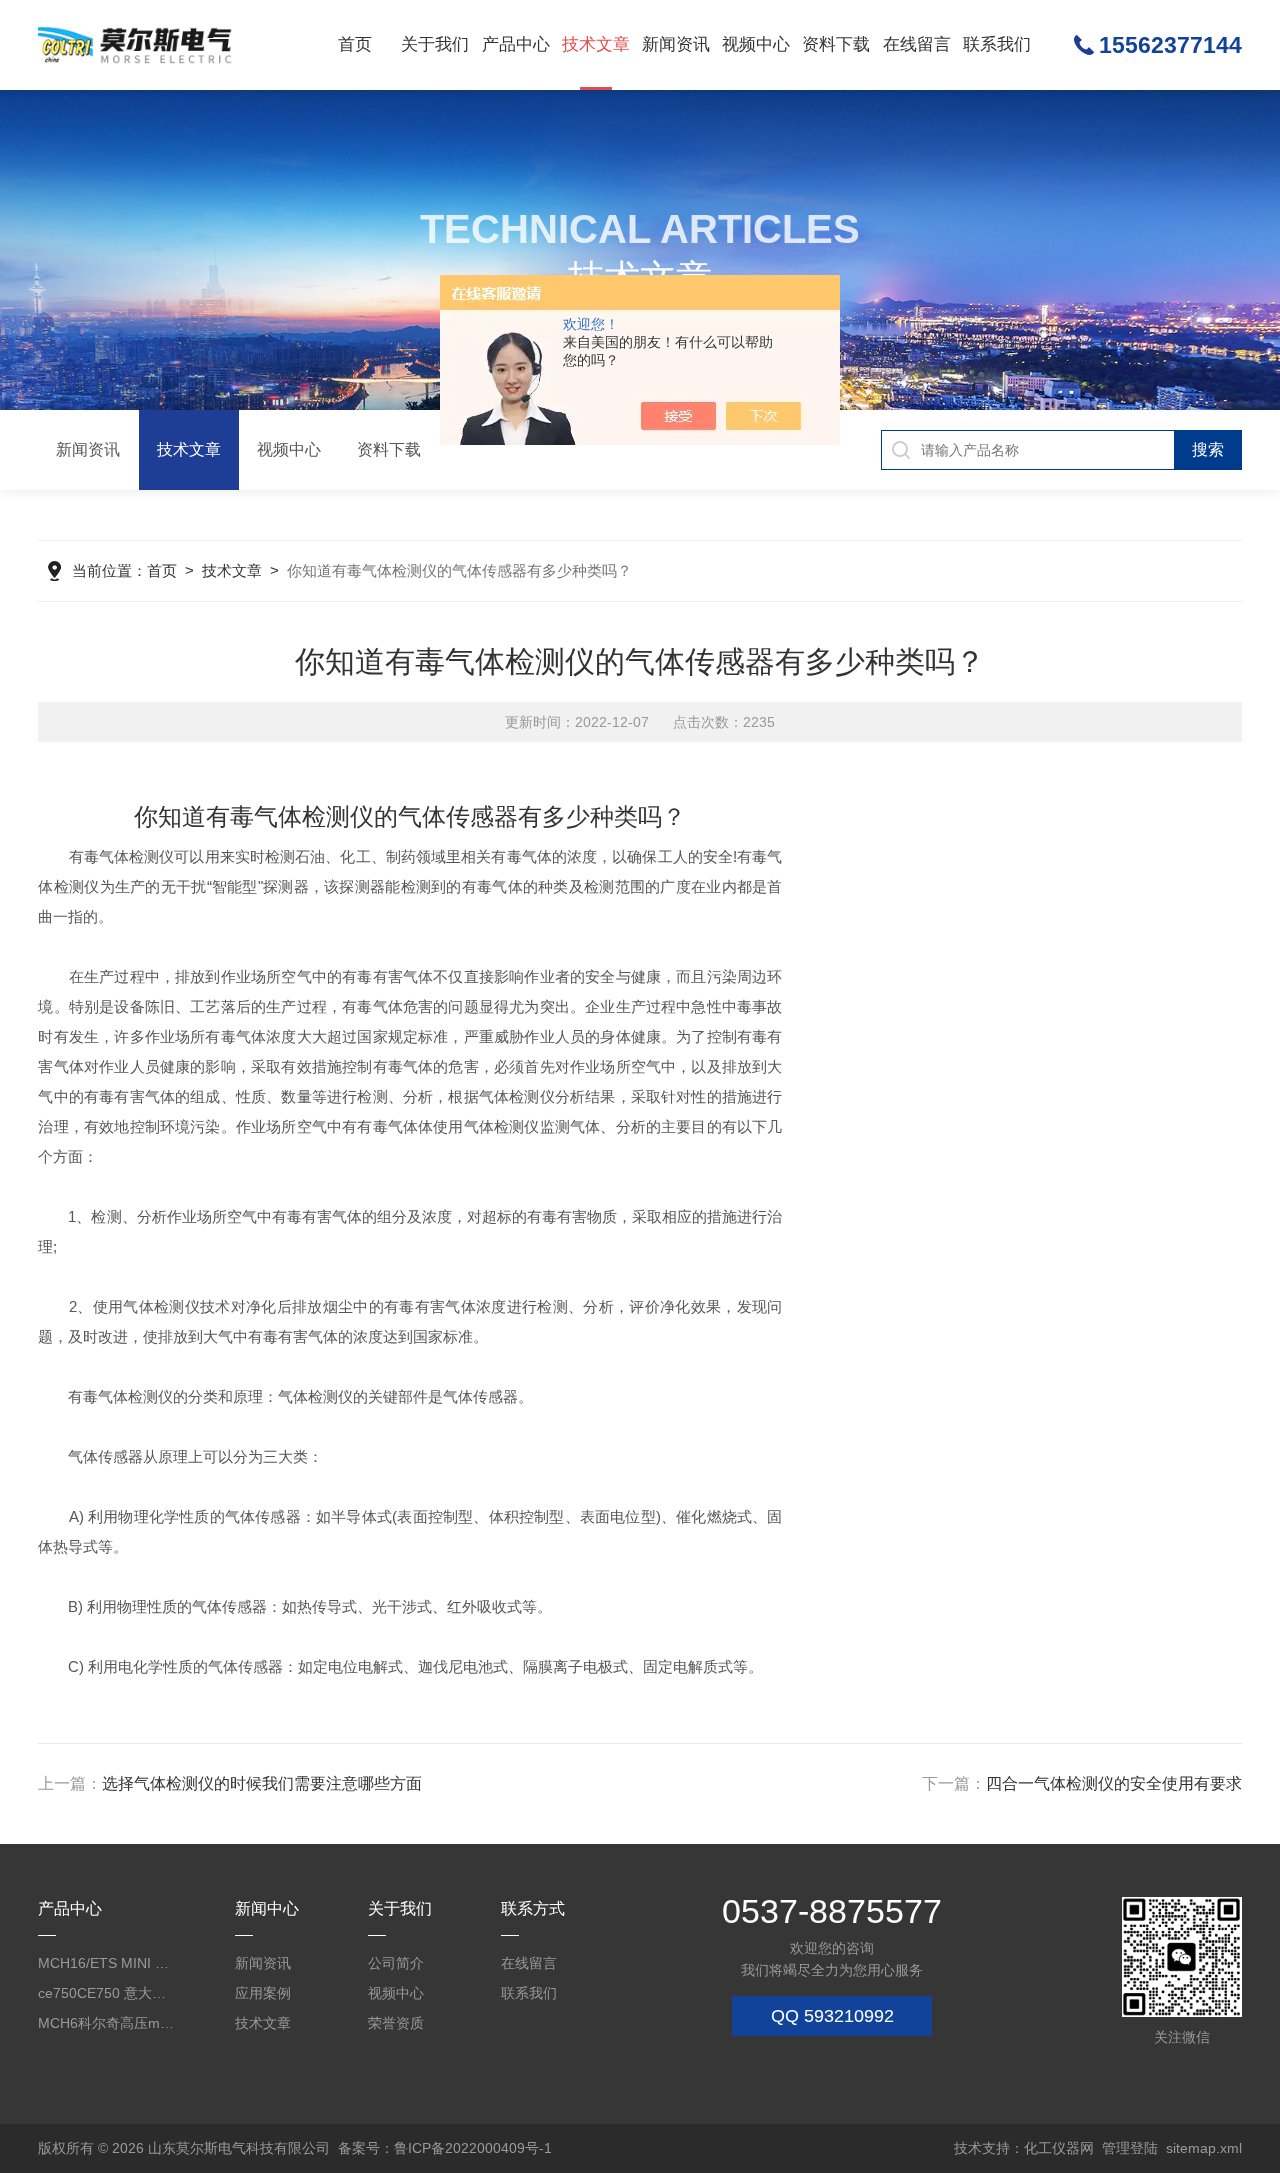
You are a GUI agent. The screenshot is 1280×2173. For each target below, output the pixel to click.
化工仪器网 (1059, 2148)
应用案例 (263, 1993)
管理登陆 (1130, 2148)
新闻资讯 (676, 44)
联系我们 (997, 44)
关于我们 (435, 44)
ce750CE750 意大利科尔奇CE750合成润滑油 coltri (107, 1993)
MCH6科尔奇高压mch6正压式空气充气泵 (107, 2023)
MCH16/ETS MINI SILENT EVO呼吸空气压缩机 (107, 1963)
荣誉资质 (396, 2023)
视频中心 (756, 44)
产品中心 (516, 44)
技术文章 (596, 44)
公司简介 (396, 1963)
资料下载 (836, 44)
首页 (355, 44)
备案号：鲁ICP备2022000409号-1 (445, 2148)
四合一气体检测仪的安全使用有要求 (1114, 1783)
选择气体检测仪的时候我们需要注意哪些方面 (262, 1783)
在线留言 (917, 44)
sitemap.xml (1204, 2148)
